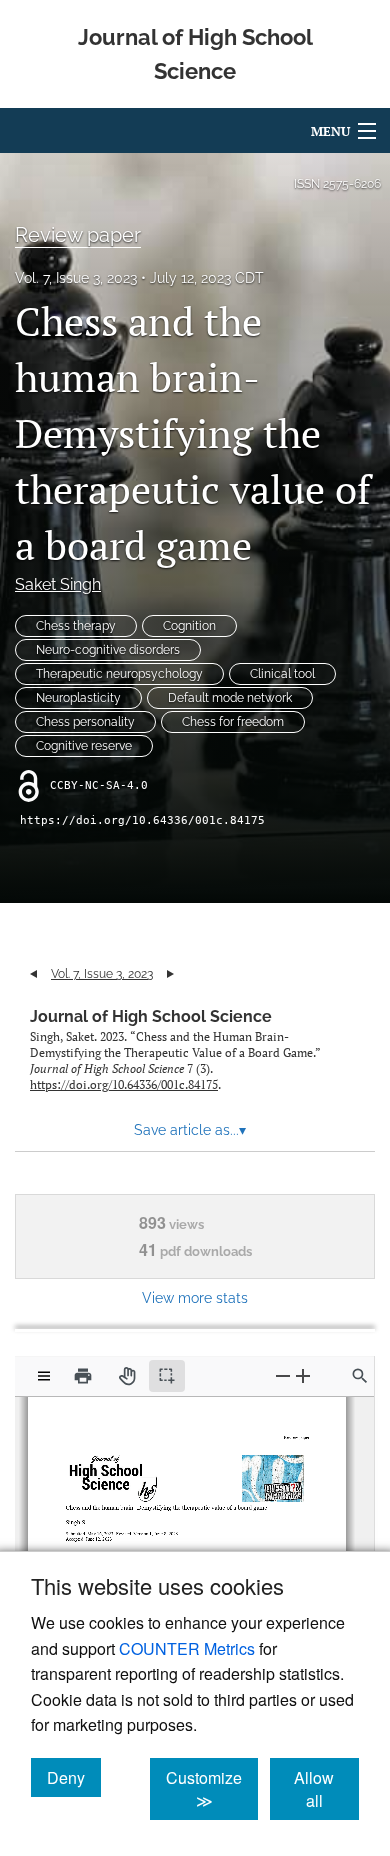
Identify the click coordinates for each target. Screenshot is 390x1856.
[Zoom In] (303, 1375)
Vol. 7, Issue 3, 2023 (76, 278)
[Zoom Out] (283, 1375)
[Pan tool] (127, 1376)
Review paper (78, 235)
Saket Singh (58, 584)
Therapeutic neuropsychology (119, 674)
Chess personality (85, 722)
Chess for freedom (233, 722)
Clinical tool (282, 674)
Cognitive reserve (84, 746)
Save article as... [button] (190, 1130)
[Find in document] (360, 1376)
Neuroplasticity (78, 698)
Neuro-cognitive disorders (108, 650)
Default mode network (230, 698)
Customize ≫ (212, 1789)
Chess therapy (76, 626)
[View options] (44, 1376)
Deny (74, 1777)
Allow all (326, 1789)
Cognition (189, 626)
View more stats (195, 1297)
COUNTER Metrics (187, 1648)
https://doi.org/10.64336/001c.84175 (142, 820)
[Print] (83, 1376)
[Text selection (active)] (167, 1376)
